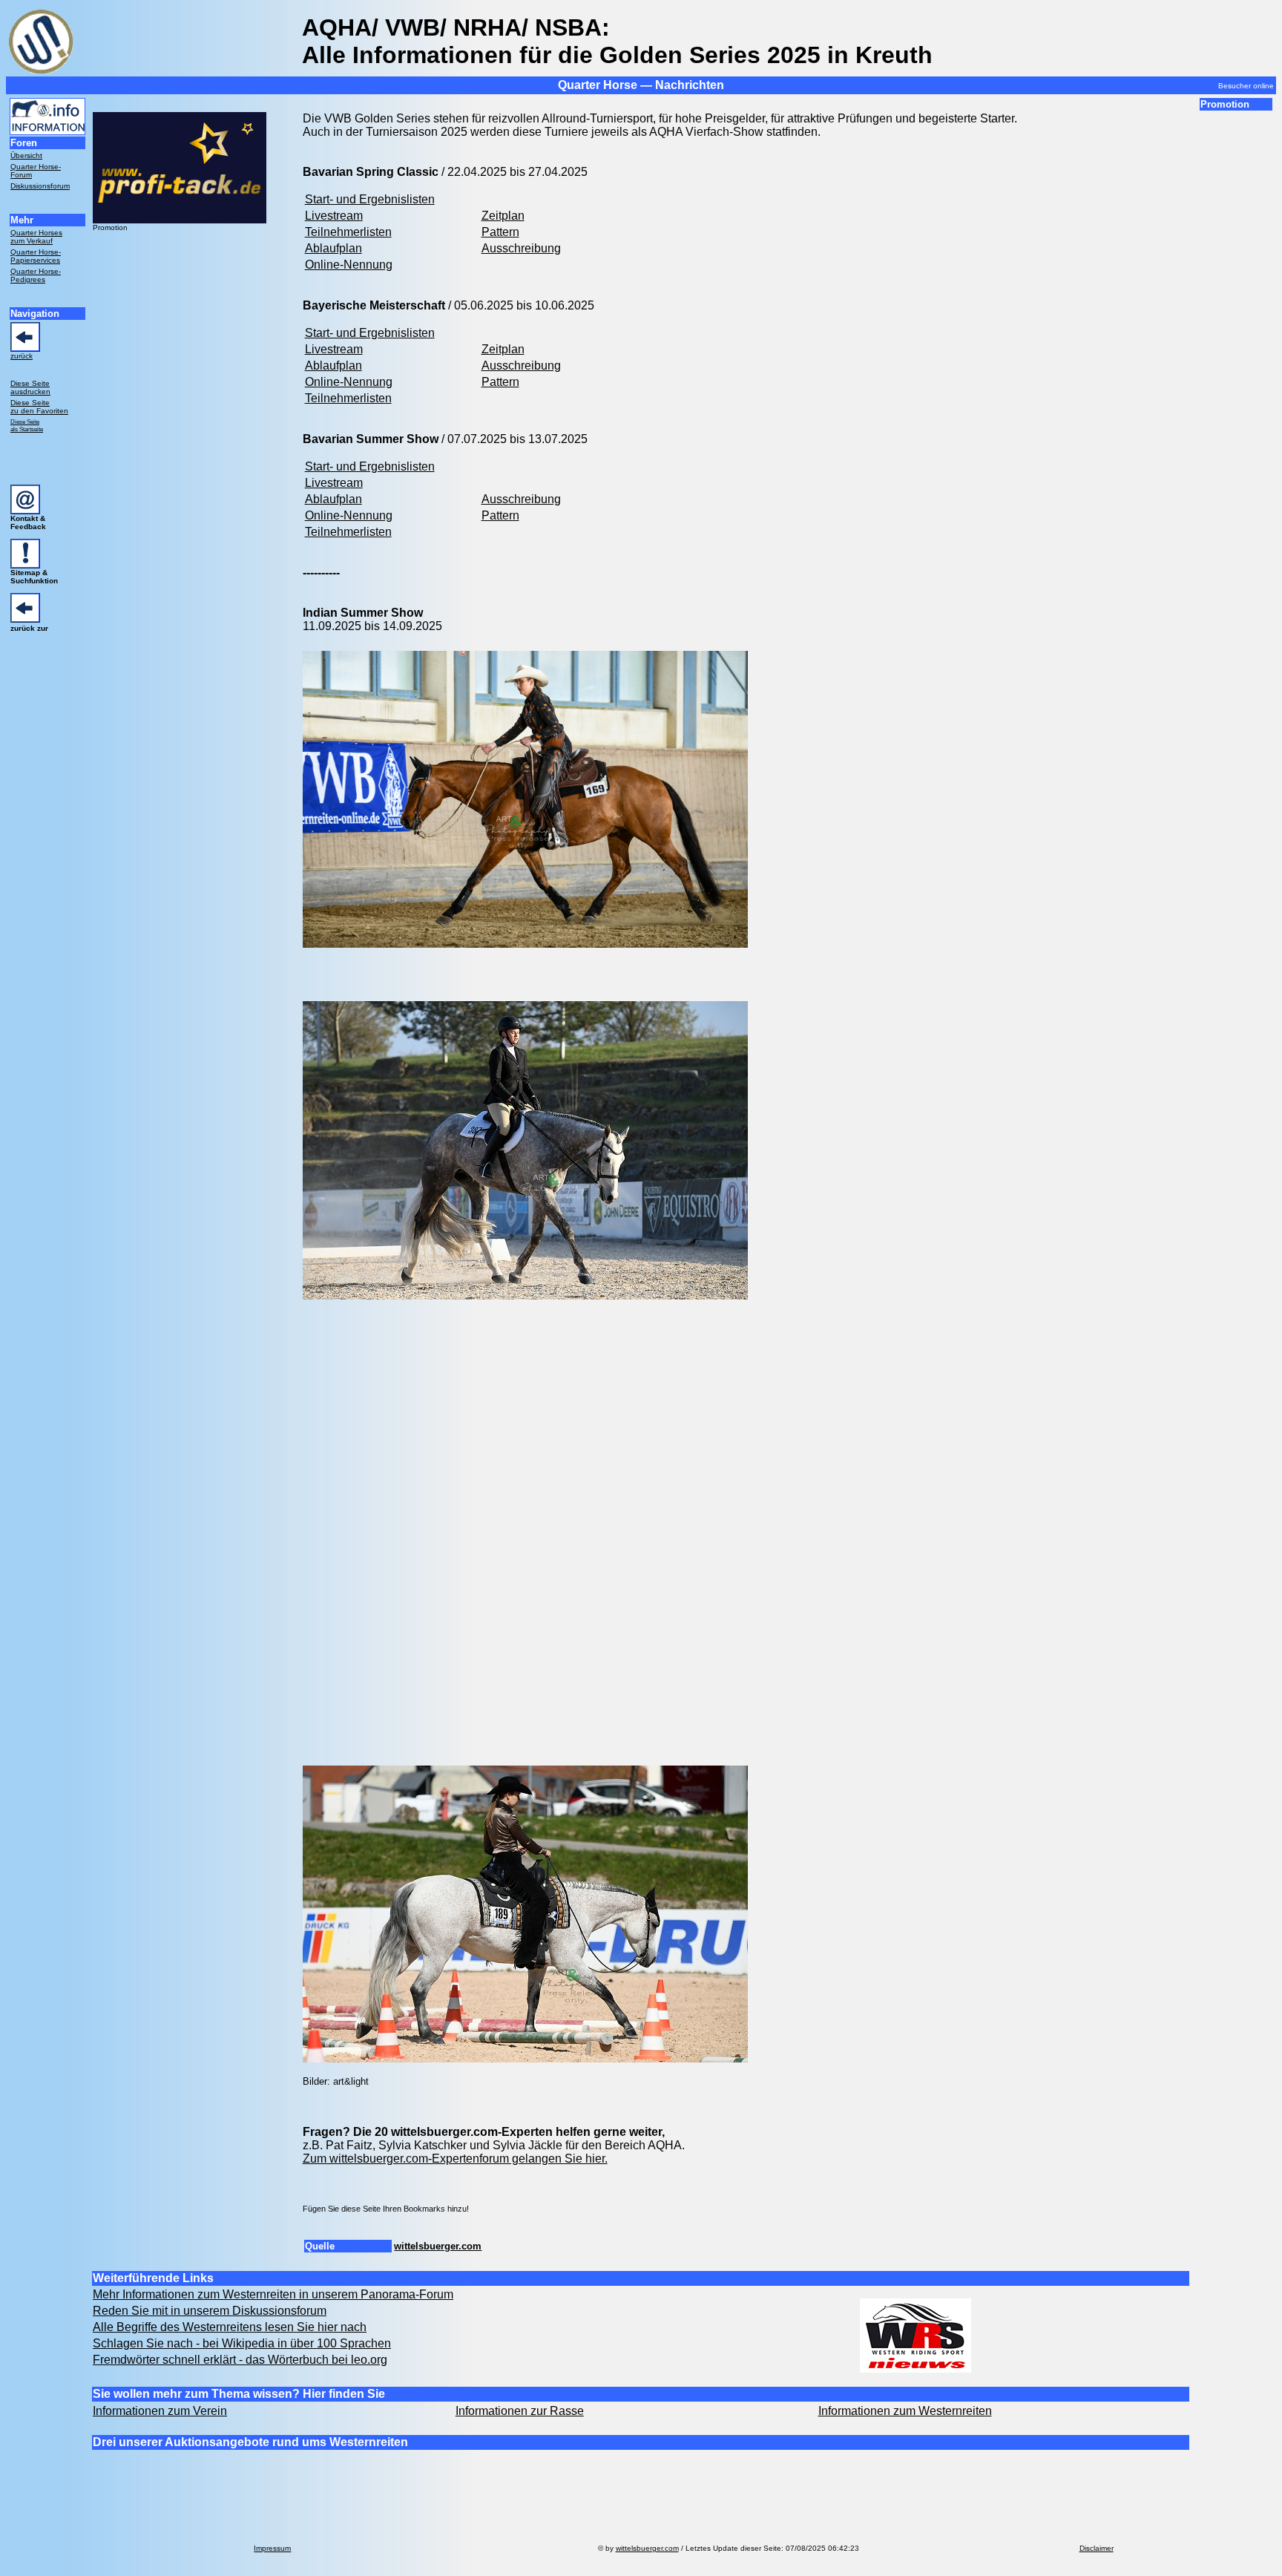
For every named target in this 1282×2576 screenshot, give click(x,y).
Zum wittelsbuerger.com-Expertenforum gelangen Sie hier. (455, 2159)
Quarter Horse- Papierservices (36, 256)
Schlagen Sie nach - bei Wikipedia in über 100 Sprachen (242, 2343)
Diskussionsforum (40, 186)
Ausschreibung (521, 248)
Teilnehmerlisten (348, 232)
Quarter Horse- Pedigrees (36, 275)
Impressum (272, 2548)
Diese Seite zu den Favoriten (39, 407)
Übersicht (26, 155)
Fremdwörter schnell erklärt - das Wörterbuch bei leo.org (240, 2360)
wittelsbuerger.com (438, 2246)
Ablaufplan (333, 248)
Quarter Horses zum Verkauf (36, 237)
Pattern (500, 232)
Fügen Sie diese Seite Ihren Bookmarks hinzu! (386, 2209)
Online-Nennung (349, 265)
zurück (22, 356)
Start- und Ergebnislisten (370, 199)
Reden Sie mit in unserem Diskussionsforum (210, 2311)
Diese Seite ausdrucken (30, 387)
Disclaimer (1097, 2548)
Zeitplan (503, 216)
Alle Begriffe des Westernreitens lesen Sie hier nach (230, 2327)
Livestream (334, 216)
